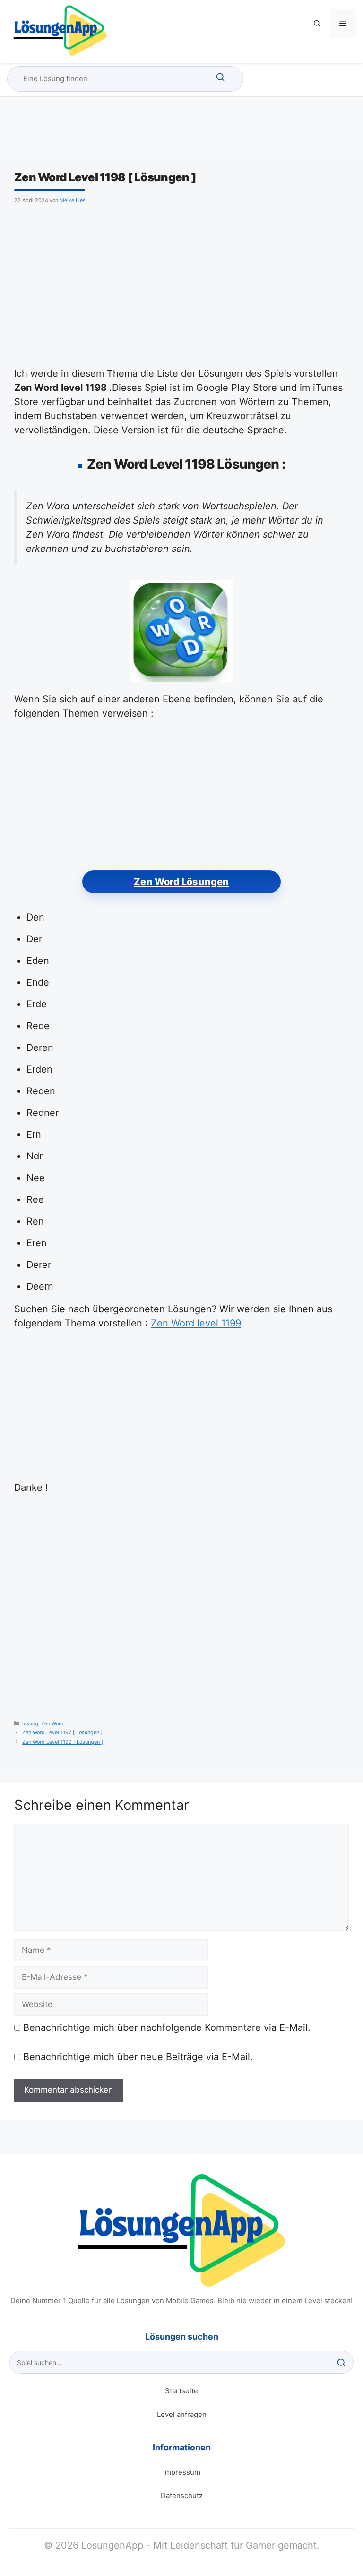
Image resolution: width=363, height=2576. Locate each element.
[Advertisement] (181, 284)
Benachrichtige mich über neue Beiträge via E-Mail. (138, 2057)
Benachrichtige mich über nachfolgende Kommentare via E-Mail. (167, 2027)
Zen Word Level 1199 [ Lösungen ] (63, 1742)
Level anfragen (182, 2414)
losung (30, 1724)
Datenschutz (182, 2496)
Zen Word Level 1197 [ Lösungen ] (62, 1733)
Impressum (182, 2472)
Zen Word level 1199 (196, 1323)
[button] (317, 24)
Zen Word (52, 1724)
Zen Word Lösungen (181, 882)
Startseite (181, 2391)
